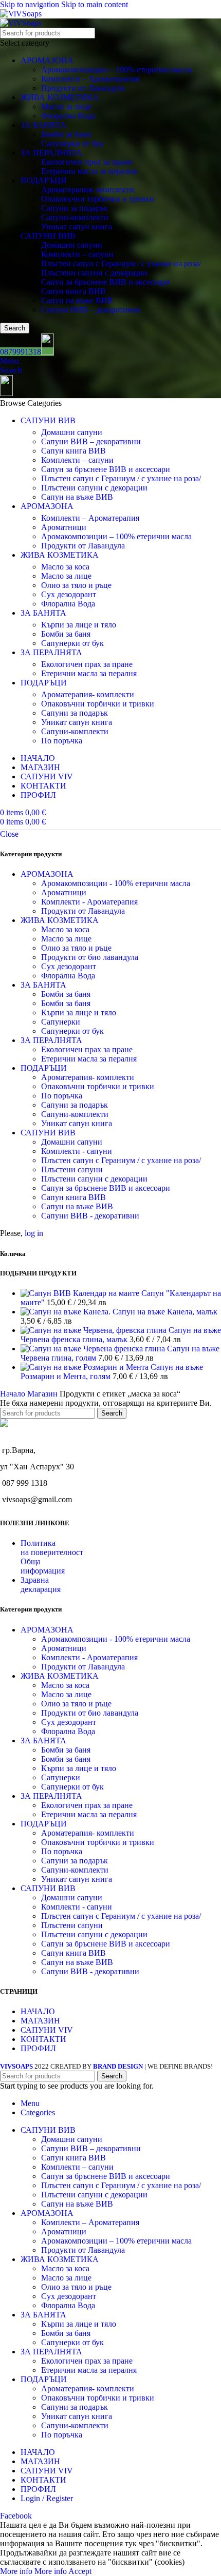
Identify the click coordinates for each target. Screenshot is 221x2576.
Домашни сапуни (72, 245)
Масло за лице (66, 106)
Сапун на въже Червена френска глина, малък (121, 1335)
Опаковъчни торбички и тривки (98, 199)
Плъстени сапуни (72, 1169)
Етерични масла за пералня (89, 171)
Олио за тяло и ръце (76, 585)
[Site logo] (21, 14)
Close (9, 834)
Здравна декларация (41, 1585)
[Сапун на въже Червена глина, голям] (94, 1349)
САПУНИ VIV (47, 2030)
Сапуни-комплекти (75, 217)
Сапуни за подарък (75, 208)
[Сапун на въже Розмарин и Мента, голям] (86, 1367)
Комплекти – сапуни (77, 254)
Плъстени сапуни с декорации (94, 273)
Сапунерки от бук (72, 143)
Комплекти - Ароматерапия (89, 902)
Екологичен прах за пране (87, 162)
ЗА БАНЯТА (43, 125)
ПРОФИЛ (38, 2048)
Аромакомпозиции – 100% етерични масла (116, 70)
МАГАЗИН (40, 2021)
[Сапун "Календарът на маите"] (81, 1293)
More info (33, 2571)
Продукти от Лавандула (83, 88)
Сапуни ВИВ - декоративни (90, 1216)
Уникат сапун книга (77, 227)
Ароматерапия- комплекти (88, 190)
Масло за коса (65, 567)
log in (34, 1233)
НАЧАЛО (38, 2011)
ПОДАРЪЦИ (44, 180)
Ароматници (64, 527)
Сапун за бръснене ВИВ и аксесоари (106, 282)
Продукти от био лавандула (90, 957)
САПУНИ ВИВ (48, 236)
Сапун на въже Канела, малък (165, 1312)
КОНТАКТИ (43, 2039)
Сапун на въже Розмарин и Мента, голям (112, 1372)
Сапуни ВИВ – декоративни (91, 310)
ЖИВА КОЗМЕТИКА (60, 97)
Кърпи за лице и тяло (79, 625)
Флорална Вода (68, 116)
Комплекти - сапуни (77, 1151)
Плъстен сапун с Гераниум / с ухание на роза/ (121, 263)
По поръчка (62, 741)
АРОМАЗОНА (47, 60)
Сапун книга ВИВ (73, 291)
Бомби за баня (66, 134)
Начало (14, 1394)
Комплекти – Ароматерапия (90, 79)
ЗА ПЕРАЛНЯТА (51, 153)
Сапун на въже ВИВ (77, 300)
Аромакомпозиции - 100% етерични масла (116, 883)
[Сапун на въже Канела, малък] (67, 1312)
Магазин (43, 1394)
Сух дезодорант (69, 594)
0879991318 (21, 352)
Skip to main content (95, 4)
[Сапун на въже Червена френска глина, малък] (95, 1330)
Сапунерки (61, 1022)
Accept (80, 2571)
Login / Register (47, 2498)
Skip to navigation (31, 4)
